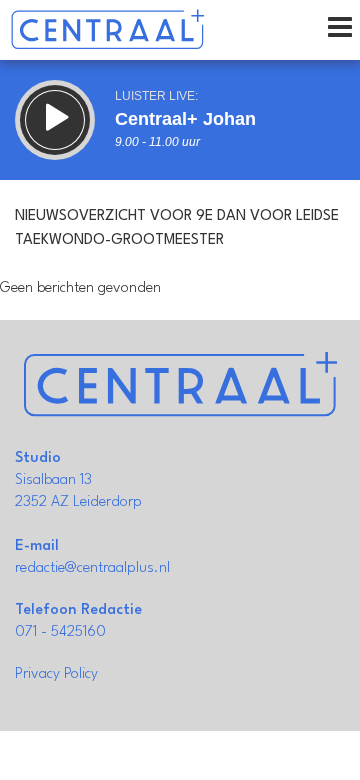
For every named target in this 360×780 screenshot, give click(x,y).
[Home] (107, 30)
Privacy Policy (56, 674)
